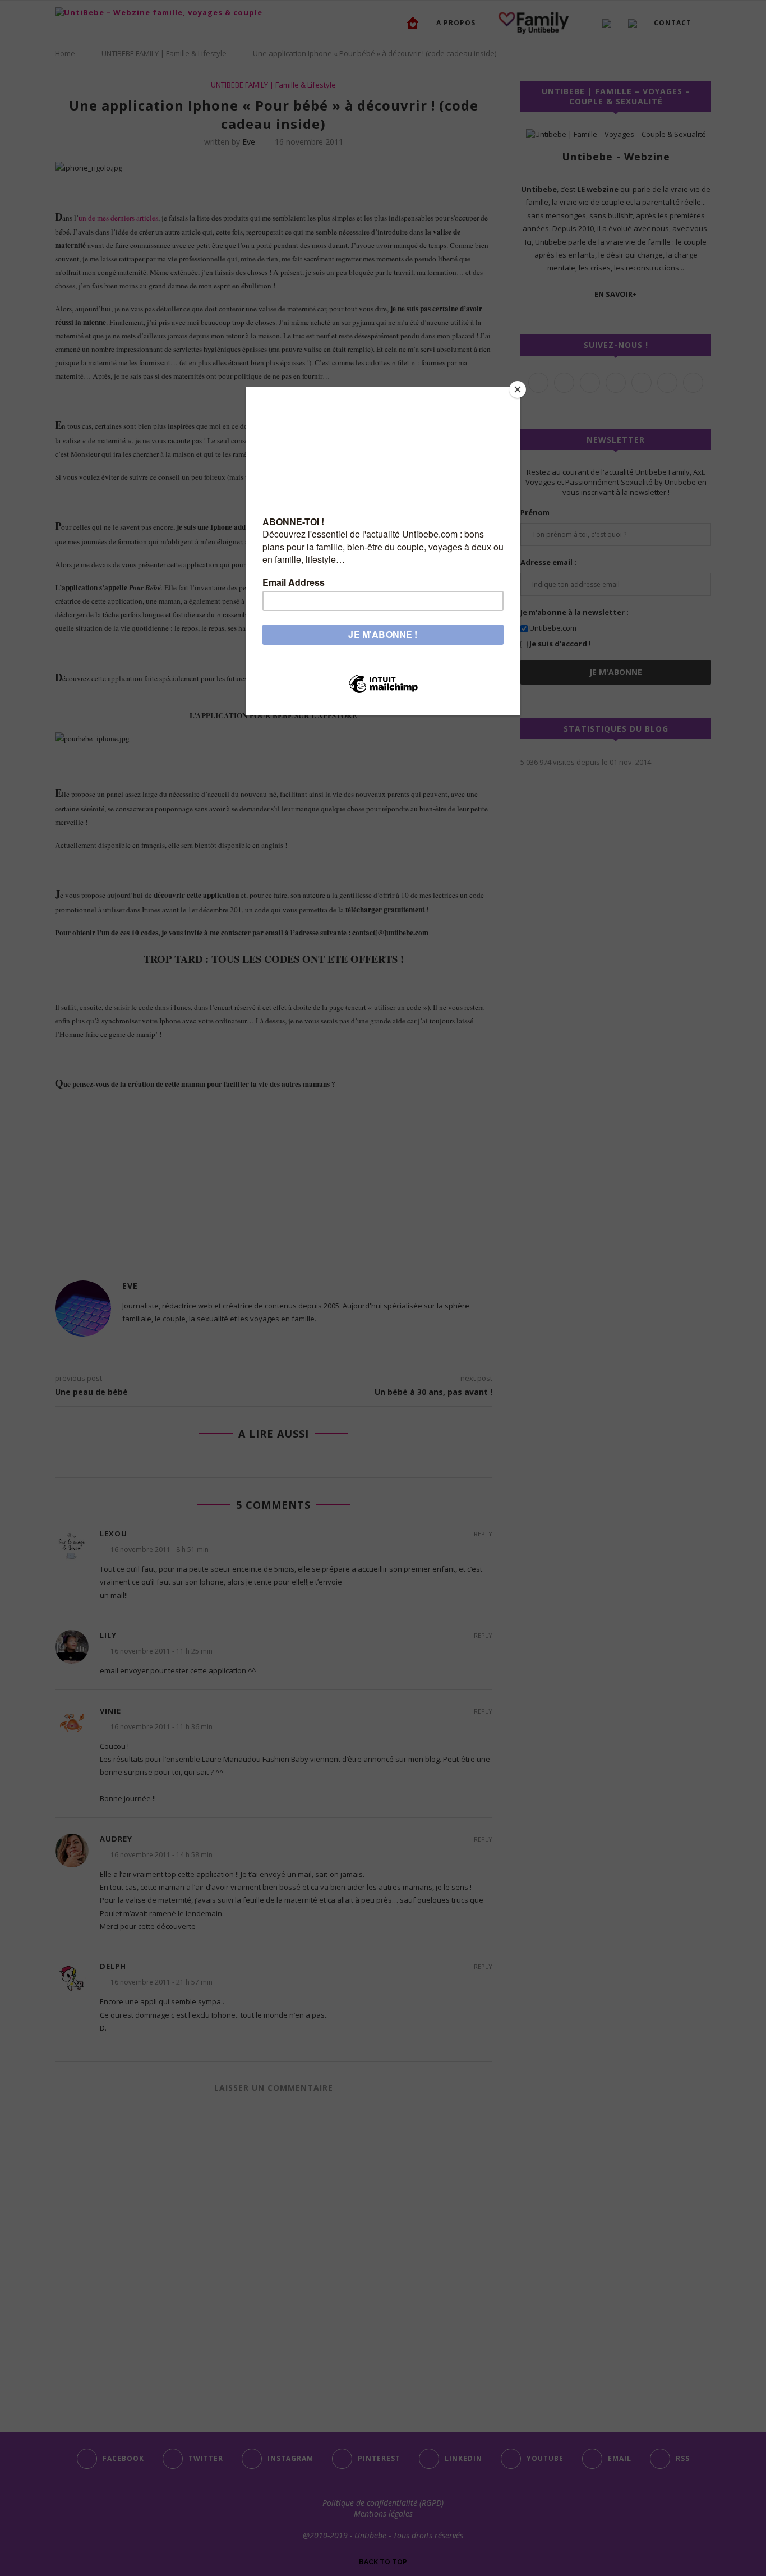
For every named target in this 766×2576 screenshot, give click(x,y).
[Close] (518, 389)
